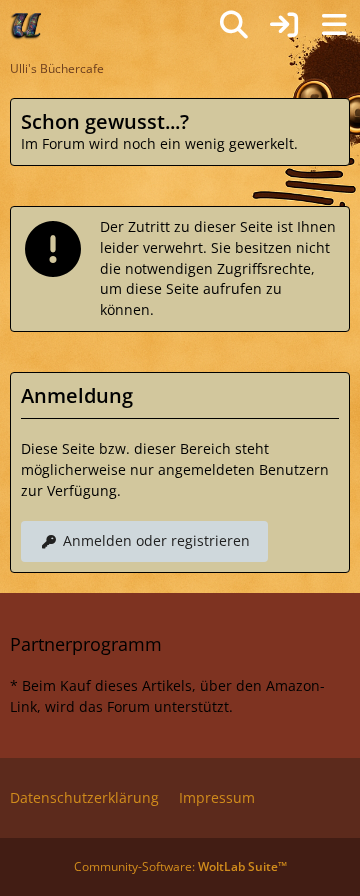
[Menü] (334, 25)
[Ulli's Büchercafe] (27, 25)
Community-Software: (180, 866)
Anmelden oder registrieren (156, 540)
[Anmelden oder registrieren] (284, 25)
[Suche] (234, 25)
